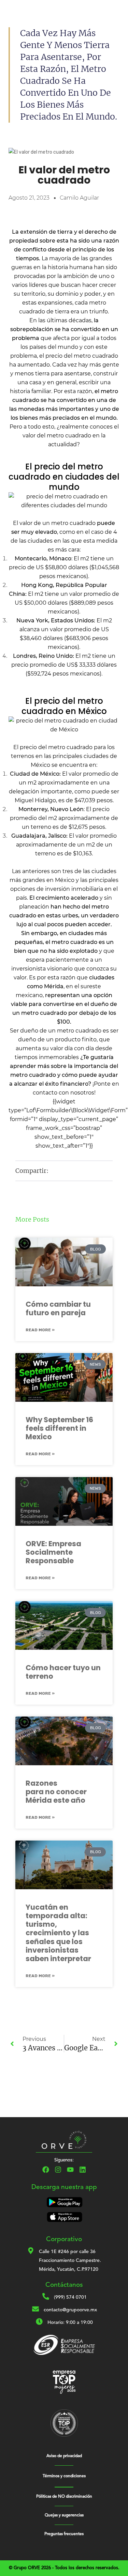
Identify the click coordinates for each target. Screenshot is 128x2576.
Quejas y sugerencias (64, 2515)
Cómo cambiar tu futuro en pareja (58, 1308)
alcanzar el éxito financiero (51, 1084)
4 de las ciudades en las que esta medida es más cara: (64, 541)
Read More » (40, 1330)
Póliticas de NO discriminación (64, 2497)
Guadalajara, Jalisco (39, 836)
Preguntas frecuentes (64, 2534)
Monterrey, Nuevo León (51, 809)
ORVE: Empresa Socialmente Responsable (53, 1552)
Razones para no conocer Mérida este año (56, 1792)
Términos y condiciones (64, 2476)
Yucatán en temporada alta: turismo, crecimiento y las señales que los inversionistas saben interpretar (58, 1933)
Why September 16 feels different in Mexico (59, 1428)
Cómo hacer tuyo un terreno (63, 1672)
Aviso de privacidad (64, 2456)
